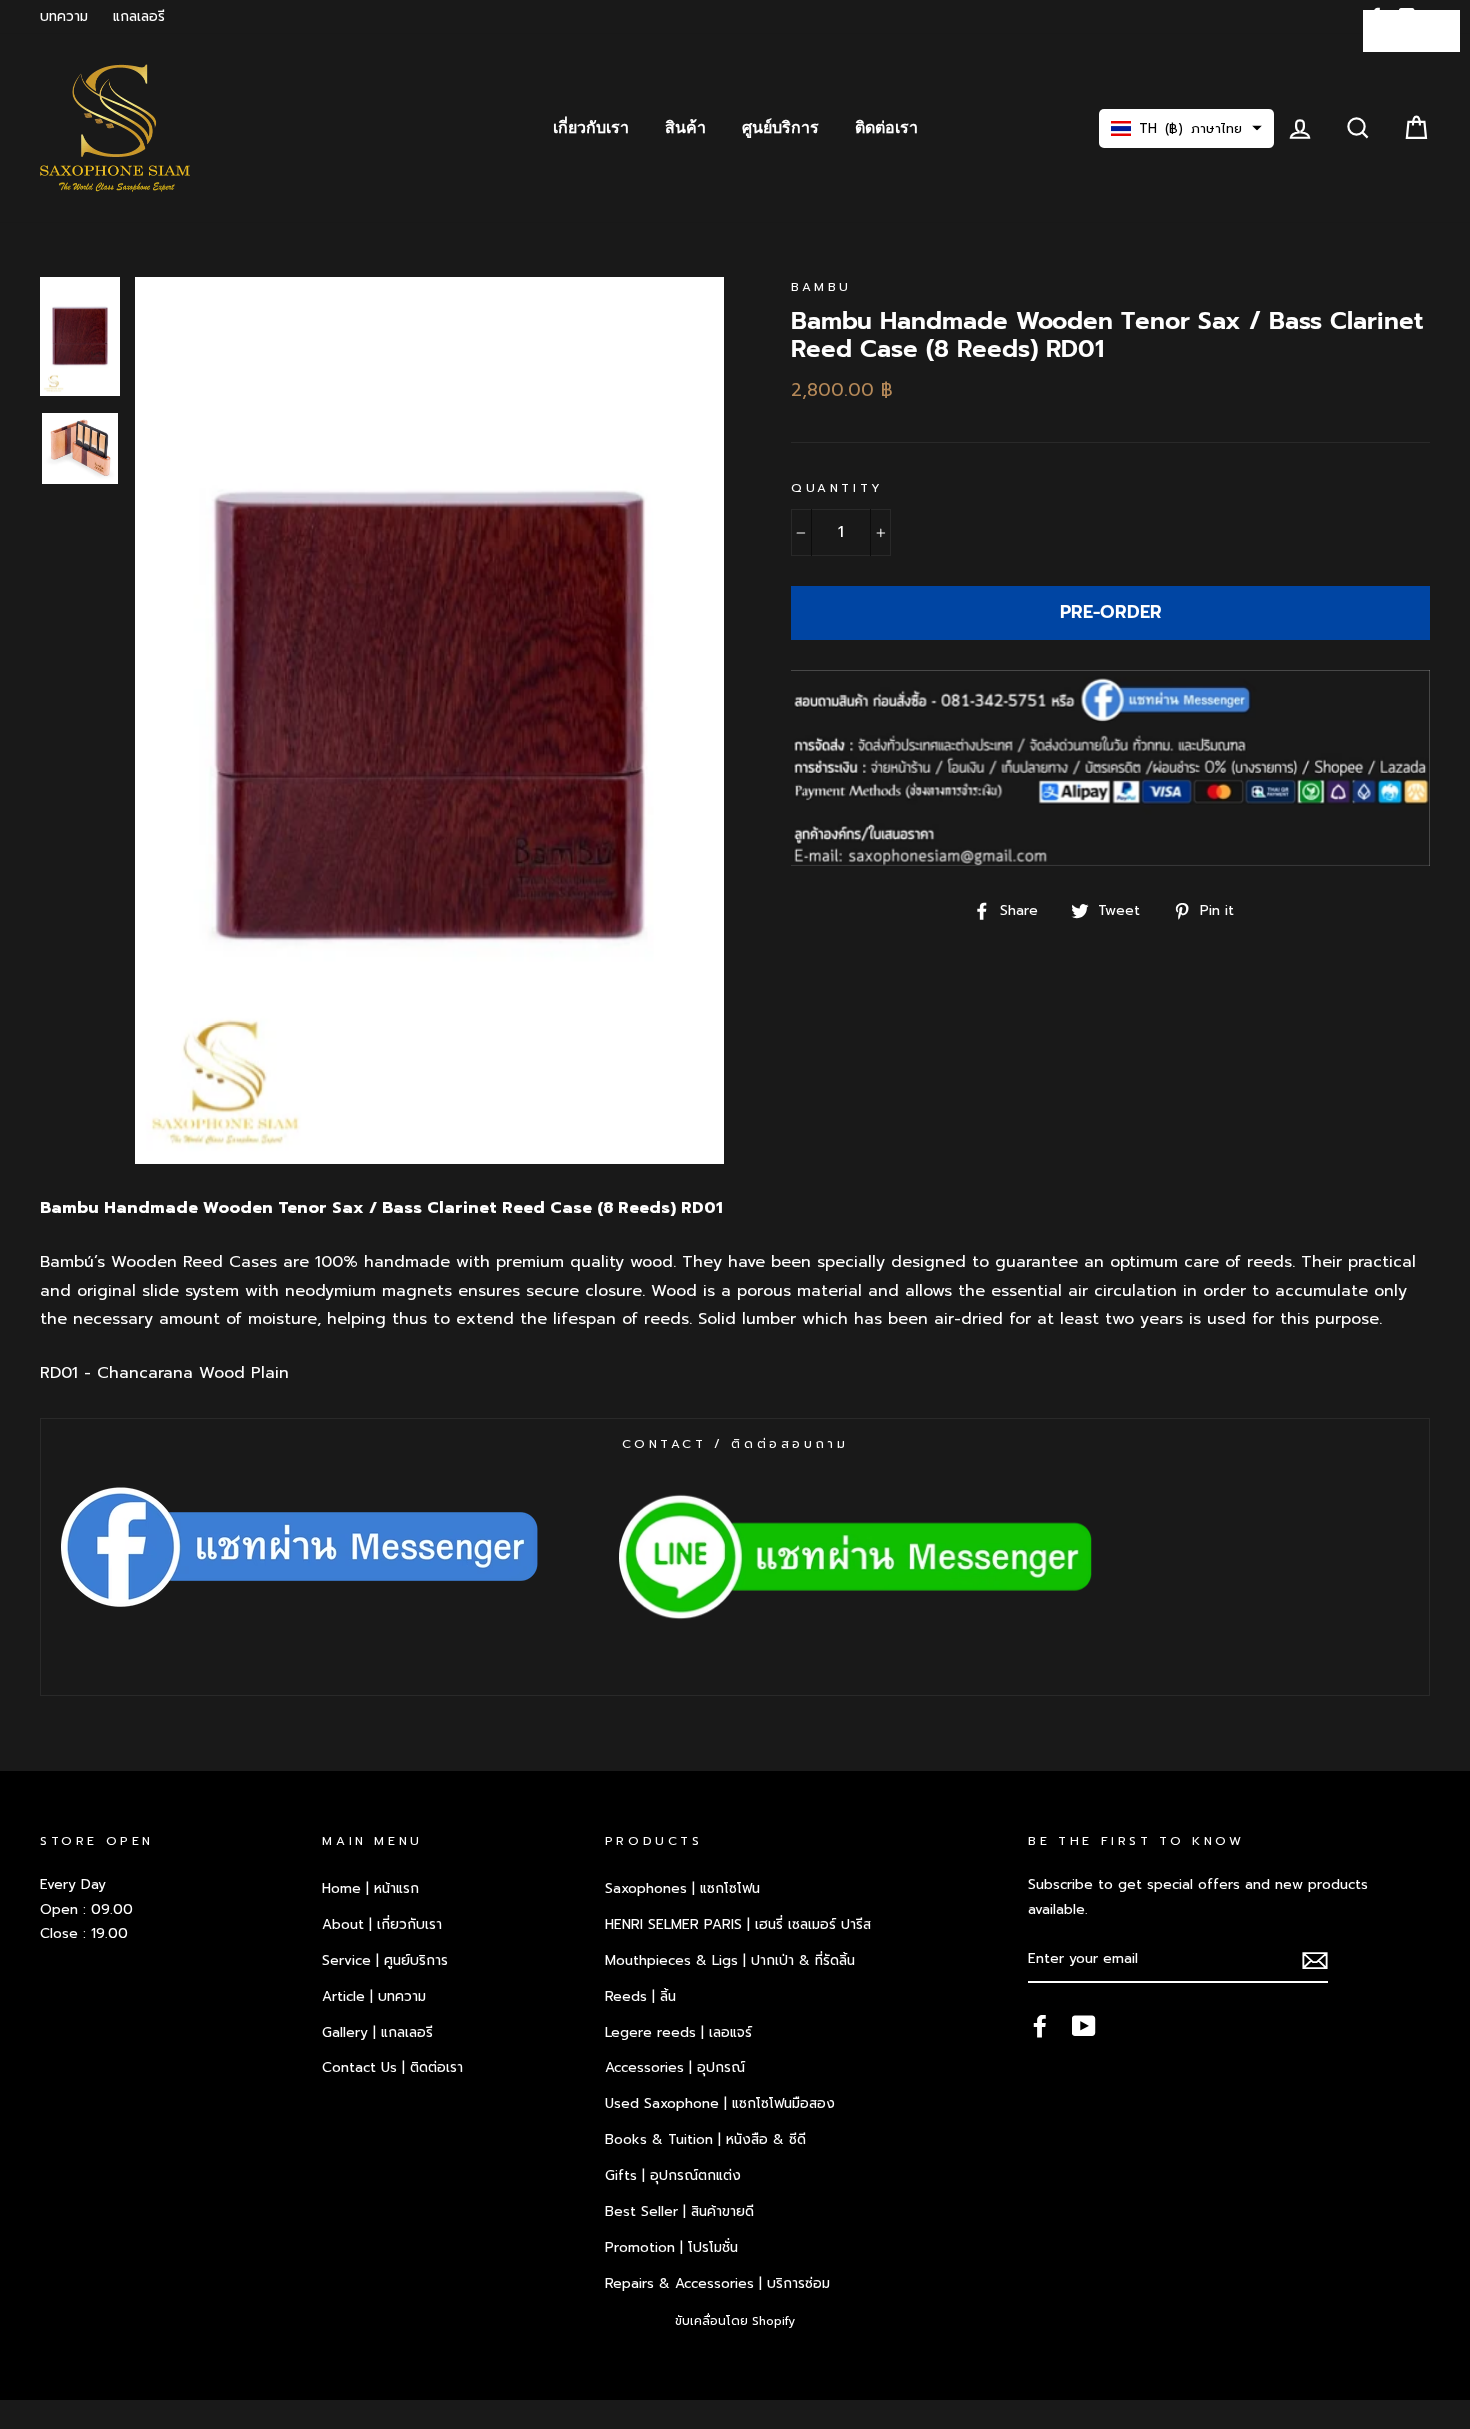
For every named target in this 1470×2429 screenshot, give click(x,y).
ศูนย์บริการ (780, 128)
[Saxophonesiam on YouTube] (1084, 2025)
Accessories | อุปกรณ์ (675, 2067)
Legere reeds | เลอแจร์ (678, 2032)
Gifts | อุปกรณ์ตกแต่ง (673, 2175)
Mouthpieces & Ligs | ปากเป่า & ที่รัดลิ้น (730, 1960)
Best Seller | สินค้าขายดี (679, 2211)
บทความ (64, 16)
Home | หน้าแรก (370, 1888)
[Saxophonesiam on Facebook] (1040, 2025)
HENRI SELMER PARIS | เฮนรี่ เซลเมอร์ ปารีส (738, 1924)
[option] (429, 720)
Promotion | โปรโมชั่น (671, 2247)
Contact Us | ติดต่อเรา (392, 2067)
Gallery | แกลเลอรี (377, 2032)
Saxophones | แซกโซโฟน (682, 1888)
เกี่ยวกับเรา (591, 128)
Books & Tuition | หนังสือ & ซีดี (705, 2139)
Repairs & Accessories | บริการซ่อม (717, 2283)
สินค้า (685, 128)
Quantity (837, 488)
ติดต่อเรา (886, 128)
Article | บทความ (374, 1996)
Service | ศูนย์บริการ (385, 1960)
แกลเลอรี (139, 16)
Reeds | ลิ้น (640, 1996)
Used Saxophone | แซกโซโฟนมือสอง (720, 2103)
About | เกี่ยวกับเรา (382, 1924)
